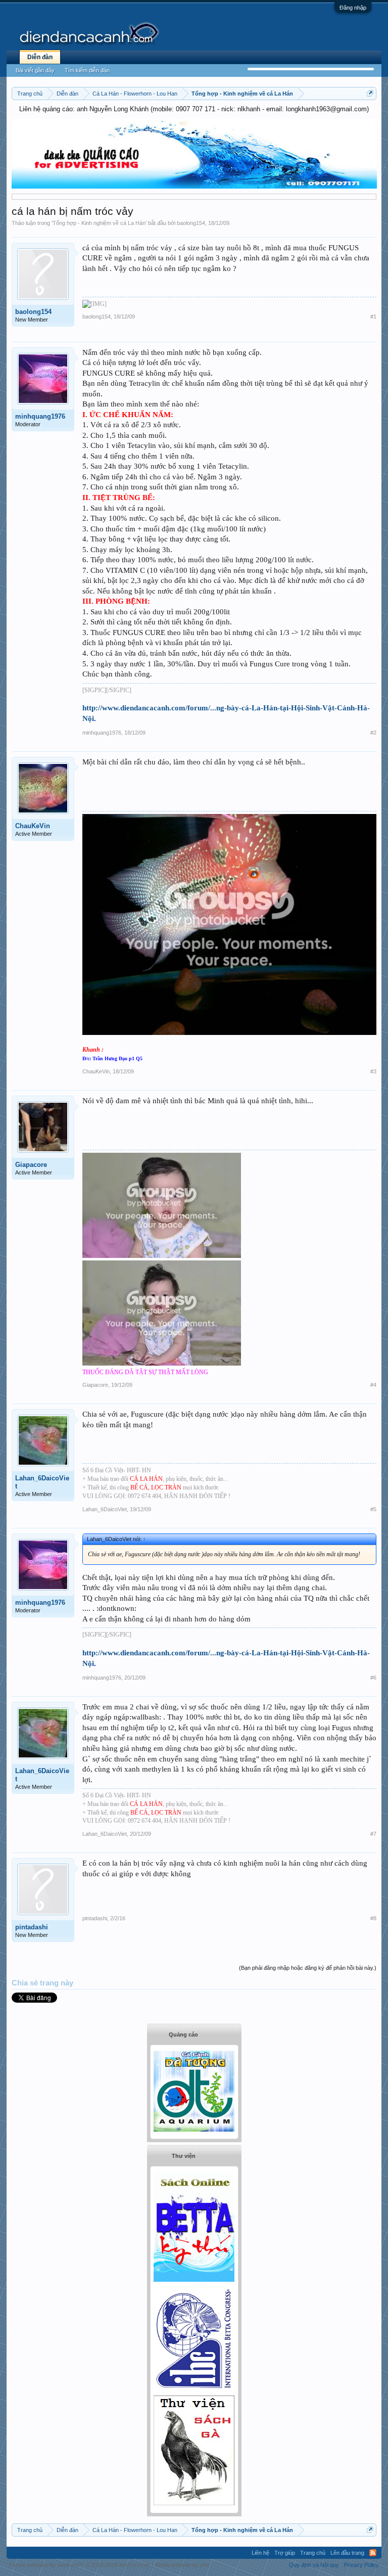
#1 (373, 317)
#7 (373, 1834)
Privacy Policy (361, 2565)
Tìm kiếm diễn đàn (87, 70)
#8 (373, 1918)
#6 (373, 1678)
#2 (373, 733)
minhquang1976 (40, 416)
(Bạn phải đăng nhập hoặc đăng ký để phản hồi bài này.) (308, 1968)
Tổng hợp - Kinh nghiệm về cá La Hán (99, 223)
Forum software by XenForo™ (80, 2565)
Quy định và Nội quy (314, 2565)
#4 (373, 1385)
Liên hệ (260, 2553)
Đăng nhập (353, 8)
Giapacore (31, 1165)
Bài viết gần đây (35, 70)
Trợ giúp (285, 2553)
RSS (373, 2553)
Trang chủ (313, 2553)
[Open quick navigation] (370, 93)
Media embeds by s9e (182, 2565)
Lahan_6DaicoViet (42, 1482)
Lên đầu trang (347, 2553)
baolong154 (191, 223)
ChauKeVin (33, 826)
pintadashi (32, 1927)
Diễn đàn (40, 57)
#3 (373, 1071)
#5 (373, 1509)
